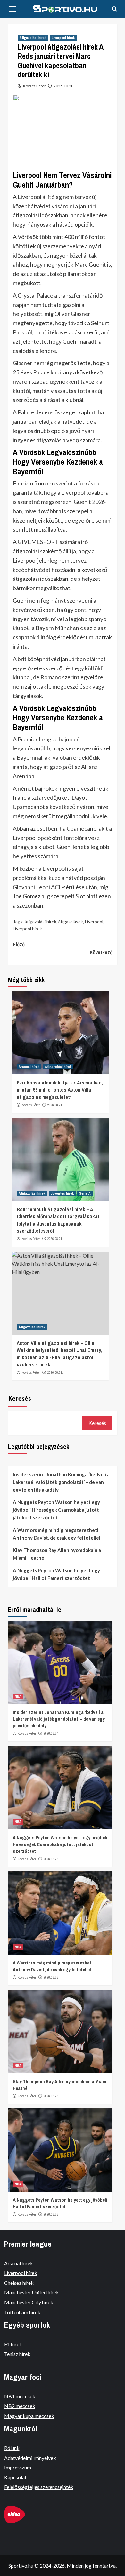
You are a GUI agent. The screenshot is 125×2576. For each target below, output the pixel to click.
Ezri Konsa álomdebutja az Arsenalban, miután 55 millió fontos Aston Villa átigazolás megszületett (60, 1090)
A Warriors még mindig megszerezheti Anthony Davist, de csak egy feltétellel (57, 1534)
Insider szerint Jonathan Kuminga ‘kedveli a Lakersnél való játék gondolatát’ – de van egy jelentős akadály (61, 1482)
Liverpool (94, 921)
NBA (18, 1696)
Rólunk (12, 2448)
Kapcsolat (15, 2477)
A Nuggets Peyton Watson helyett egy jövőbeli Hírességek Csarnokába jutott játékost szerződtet (56, 1510)
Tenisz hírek (17, 2354)
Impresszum (18, 2467)
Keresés (20, 1398)
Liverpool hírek (63, 38)
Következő (101, 952)
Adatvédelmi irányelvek (30, 2458)
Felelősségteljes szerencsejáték (39, 2487)
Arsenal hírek (29, 1067)
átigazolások (71, 921)
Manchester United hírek (32, 2292)
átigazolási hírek (41, 921)
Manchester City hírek (29, 2302)
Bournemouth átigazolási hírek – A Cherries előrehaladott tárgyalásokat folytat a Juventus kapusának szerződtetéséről (58, 1220)
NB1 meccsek (20, 2396)
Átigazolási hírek (33, 38)
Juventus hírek (62, 1193)
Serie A (85, 1193)
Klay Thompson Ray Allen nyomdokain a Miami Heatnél (57, 1554)
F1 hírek (13, 2344)
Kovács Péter (34, 86)
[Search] (115, 9)
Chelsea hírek (19, 2283)
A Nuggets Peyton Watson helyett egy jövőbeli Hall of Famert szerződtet (56, 1574)
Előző (19, 944)
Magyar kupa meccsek (29, 2416)
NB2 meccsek (20, 2406)
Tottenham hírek (22, 2312)
